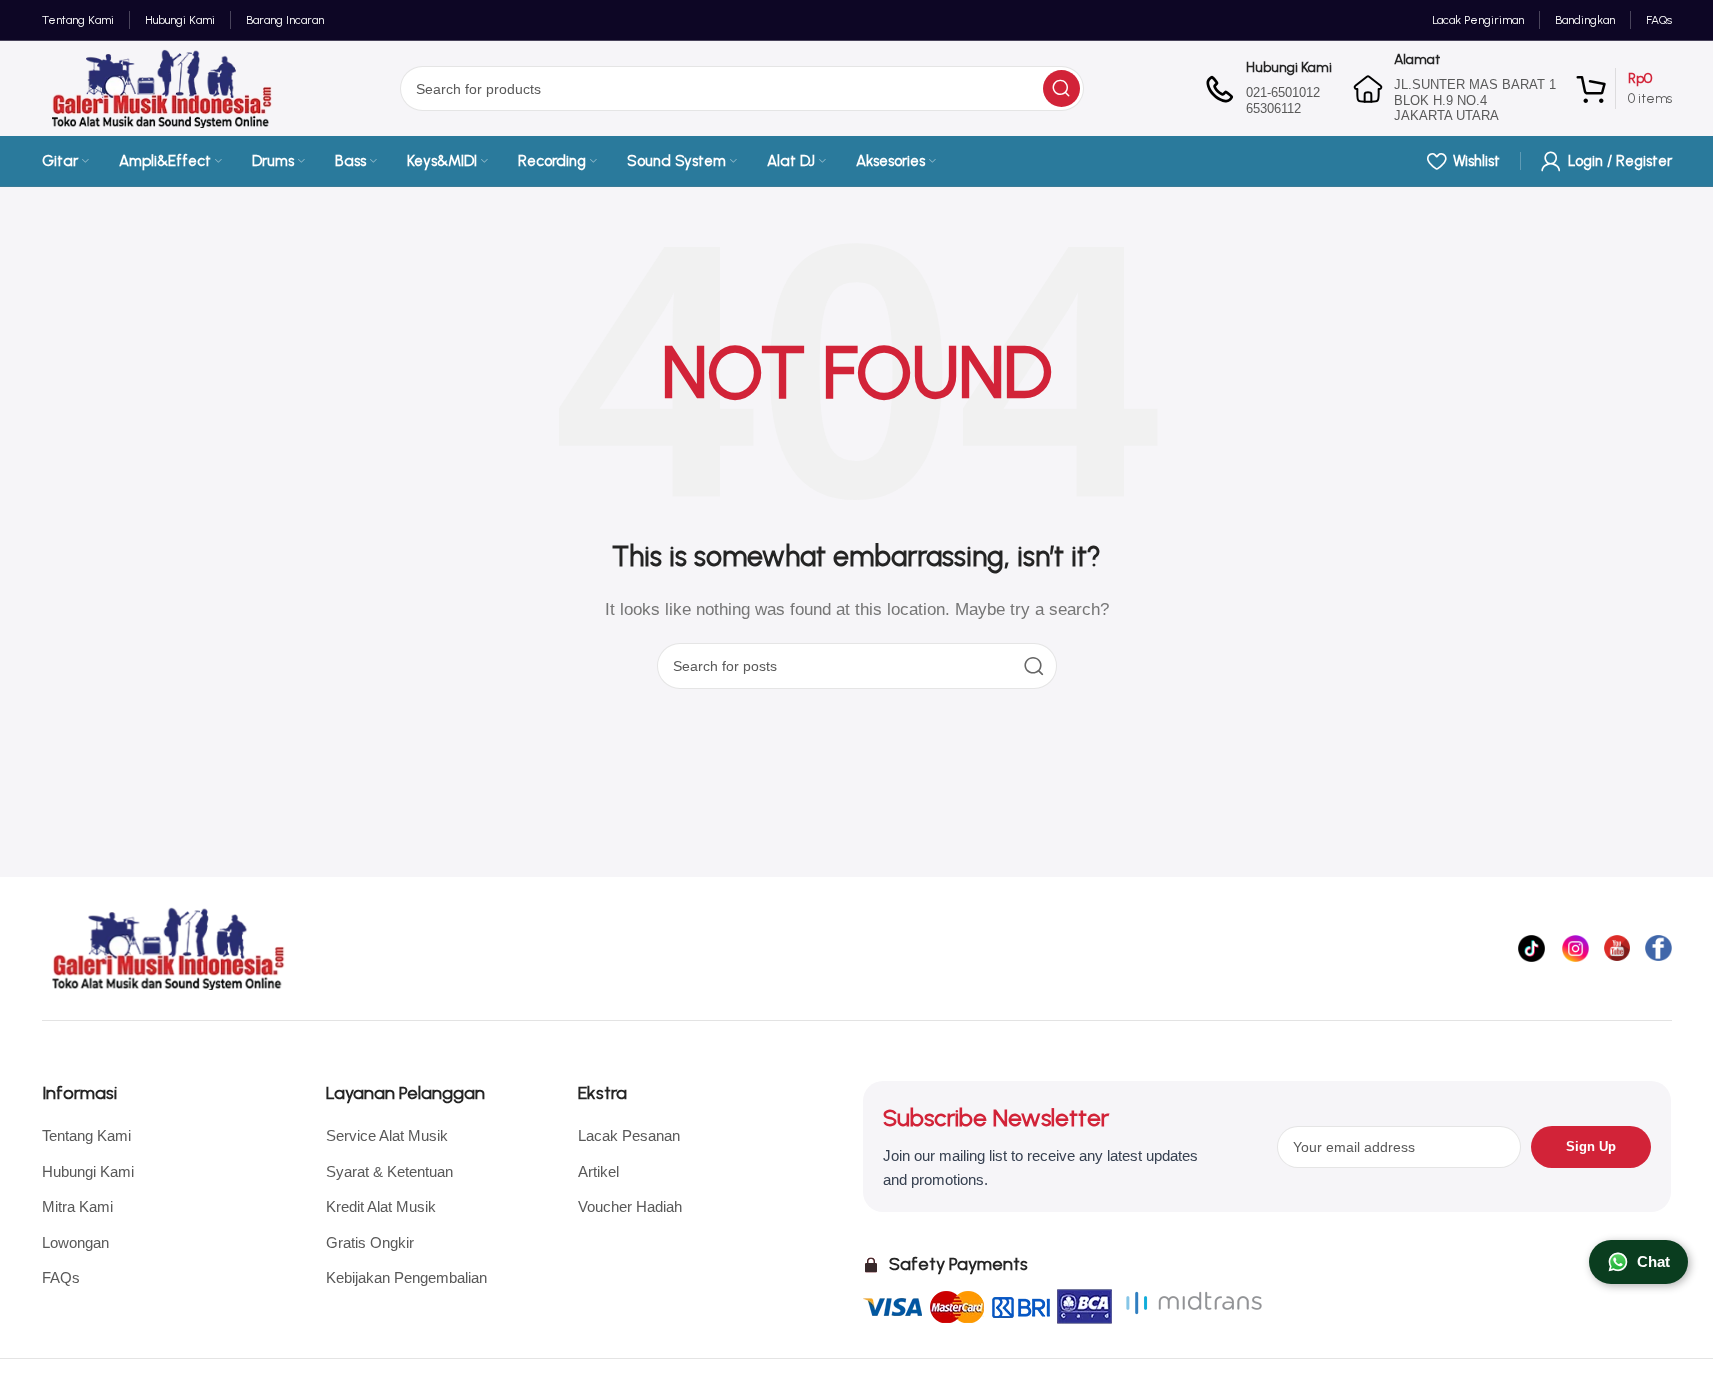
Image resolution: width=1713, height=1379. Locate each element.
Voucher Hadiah (630, 1206)
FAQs (61, 1277)
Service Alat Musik (387, 1135)
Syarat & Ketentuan (389, 1171)
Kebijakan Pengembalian (406, 1277)
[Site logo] (161, 86)
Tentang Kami (86, 1135)
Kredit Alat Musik (381, 1206)
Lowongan (75, 1242)
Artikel (598, 1171)
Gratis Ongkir (370, 1242)
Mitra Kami (77, 1206)
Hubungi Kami (88, 1171)
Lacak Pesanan (629, 1135)
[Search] (1061, 88)
